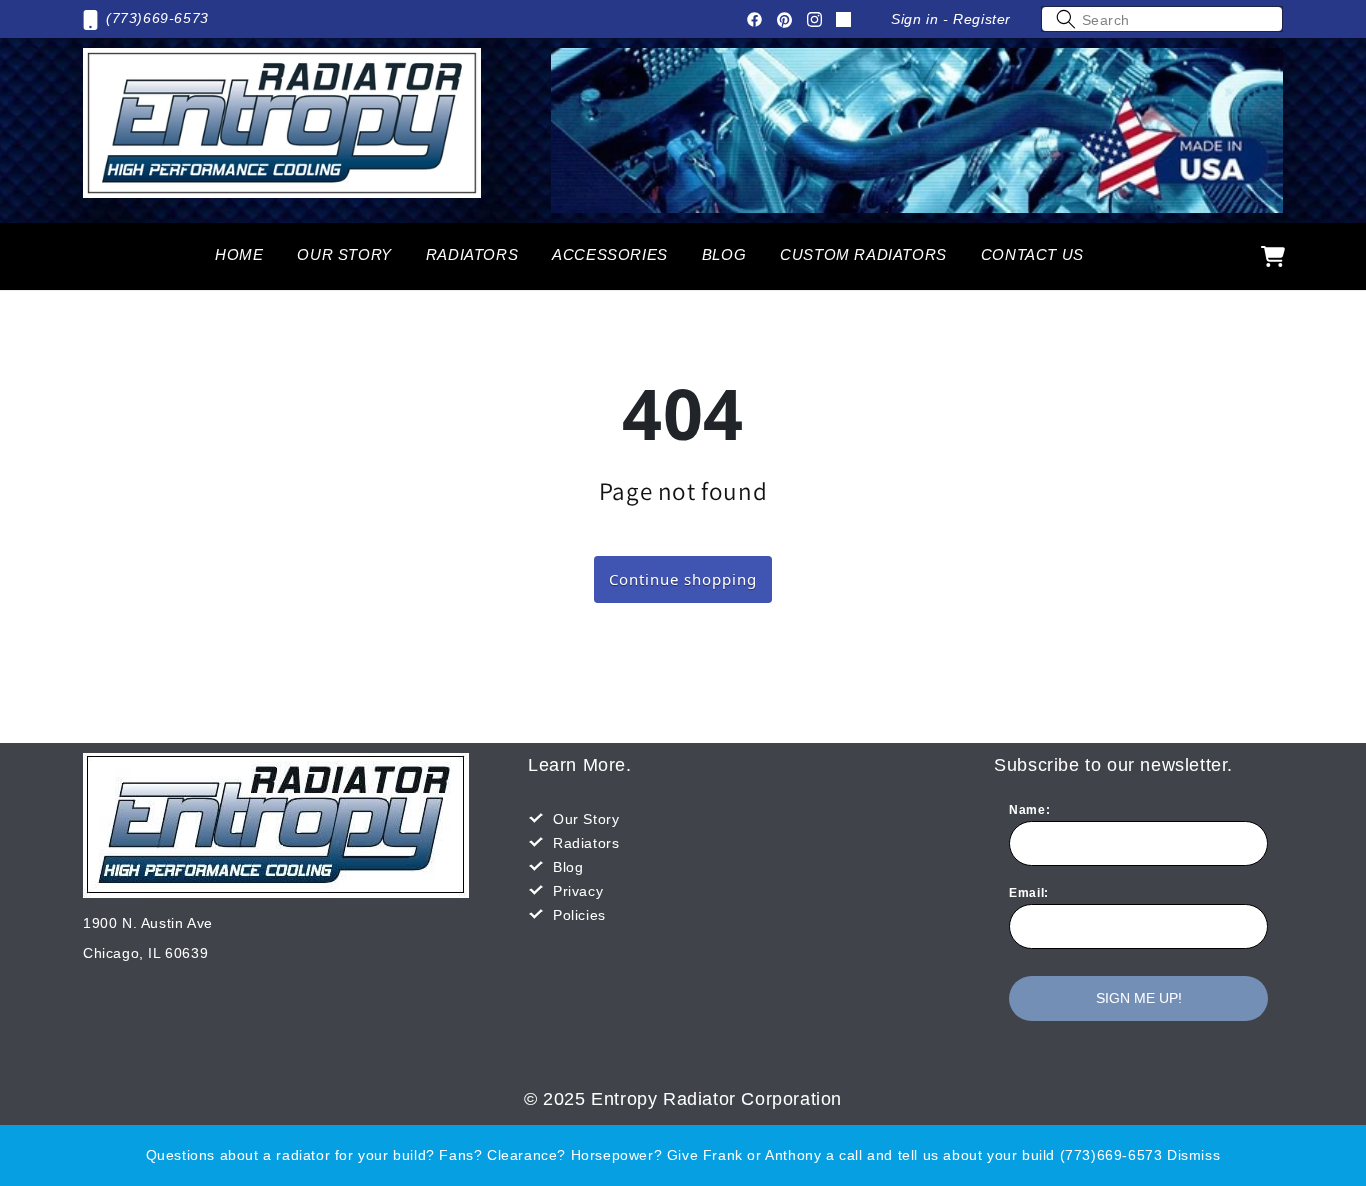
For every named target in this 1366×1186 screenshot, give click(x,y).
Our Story (586, 819)
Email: (1029, 893)
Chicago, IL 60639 (145, 953)
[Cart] (1273, 256)
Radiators (586, 843)
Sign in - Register (951, 19)
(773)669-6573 (157, 18)
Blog (568, 867)
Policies (579, 915)
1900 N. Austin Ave (148, 923)
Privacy (578, 891)
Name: (1029, 810)
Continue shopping (683, 579)
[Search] (1066, 19)
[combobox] (1162, 19)
